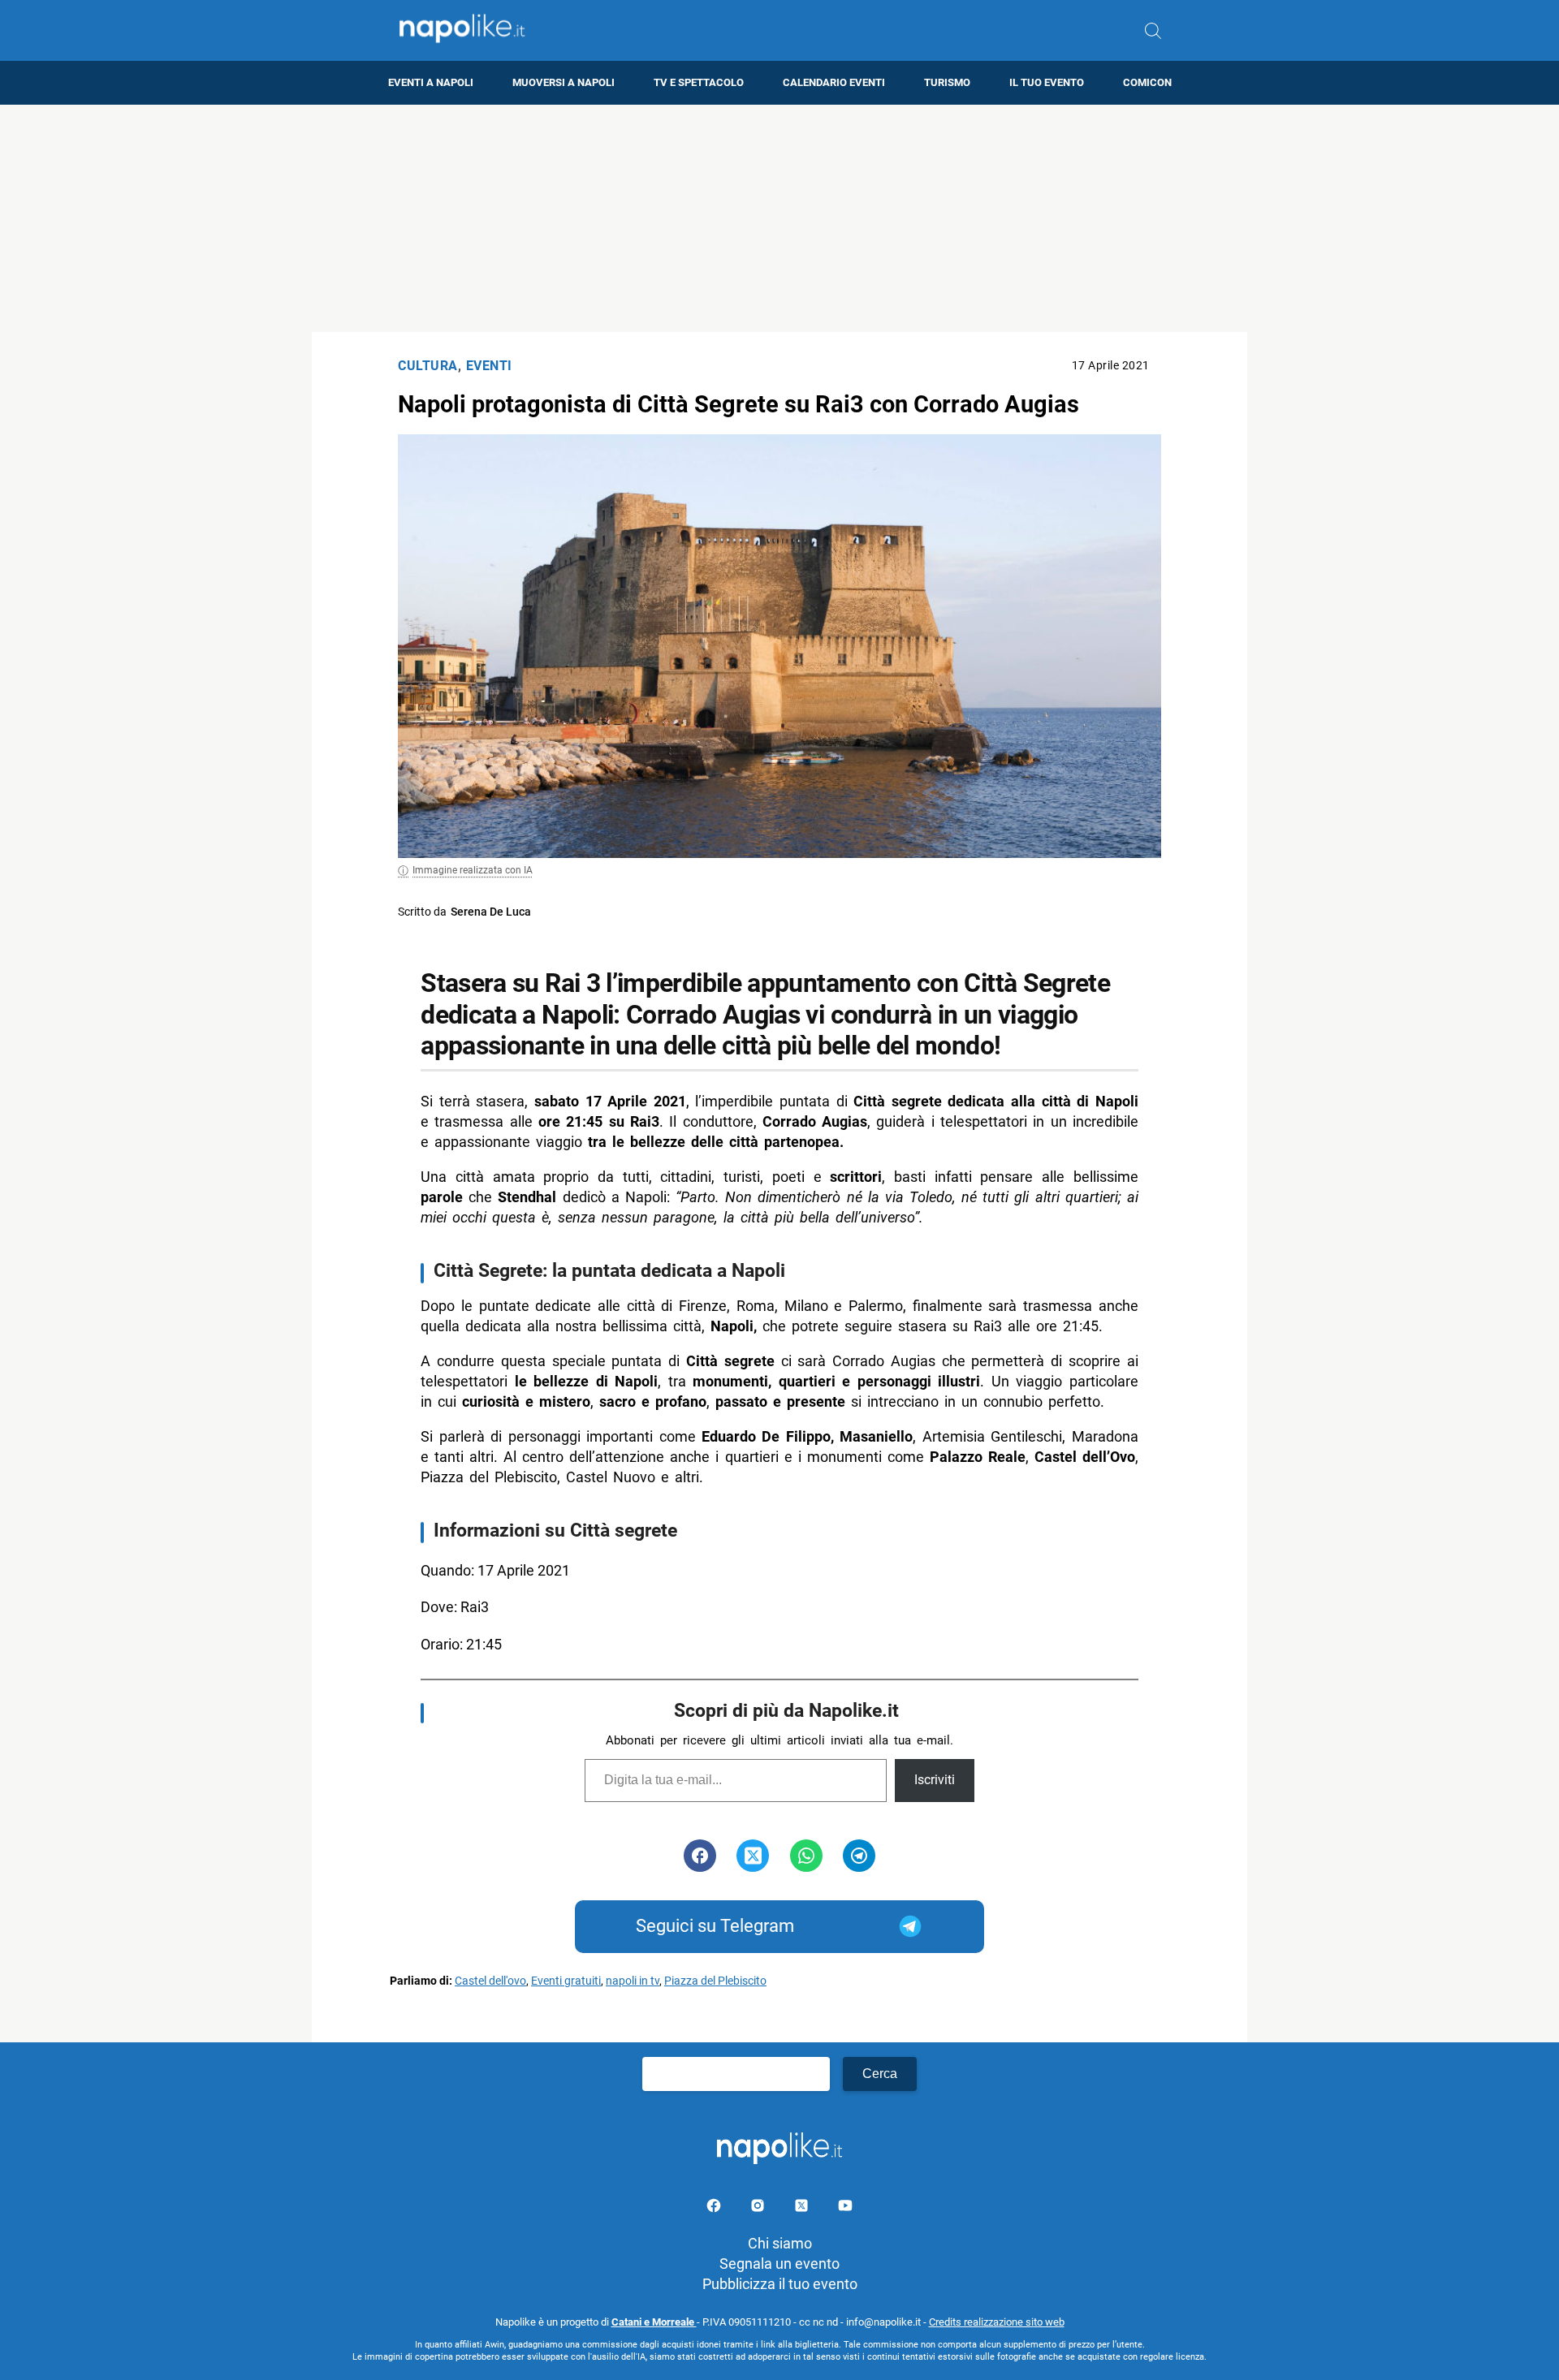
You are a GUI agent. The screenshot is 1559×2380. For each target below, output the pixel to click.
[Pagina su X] (803, 2208)
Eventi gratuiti (566, 1981)
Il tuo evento (1047, 82)
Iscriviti (935, 1780)
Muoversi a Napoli (564, 82)
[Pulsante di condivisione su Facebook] (700, 1856)
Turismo (947, 82)
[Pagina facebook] (715, 2208)
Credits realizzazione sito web (997, 2322)
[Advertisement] (779, 218)
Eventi (489, 366)
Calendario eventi (834, 82)
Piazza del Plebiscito (715, 1981)
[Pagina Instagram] (759, 2208)
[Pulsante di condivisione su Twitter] (753, 1856)
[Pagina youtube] (845, 2208)
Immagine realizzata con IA (473, 870)
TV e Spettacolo (699, 82)
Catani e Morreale (654, 2322)
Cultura (428, 366)
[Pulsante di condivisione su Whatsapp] (806, 1856)
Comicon (1147, 82)
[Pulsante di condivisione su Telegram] (859, 1856)
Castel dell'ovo (490, 1981)
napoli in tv (633, 1981)
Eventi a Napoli (431, 82)
